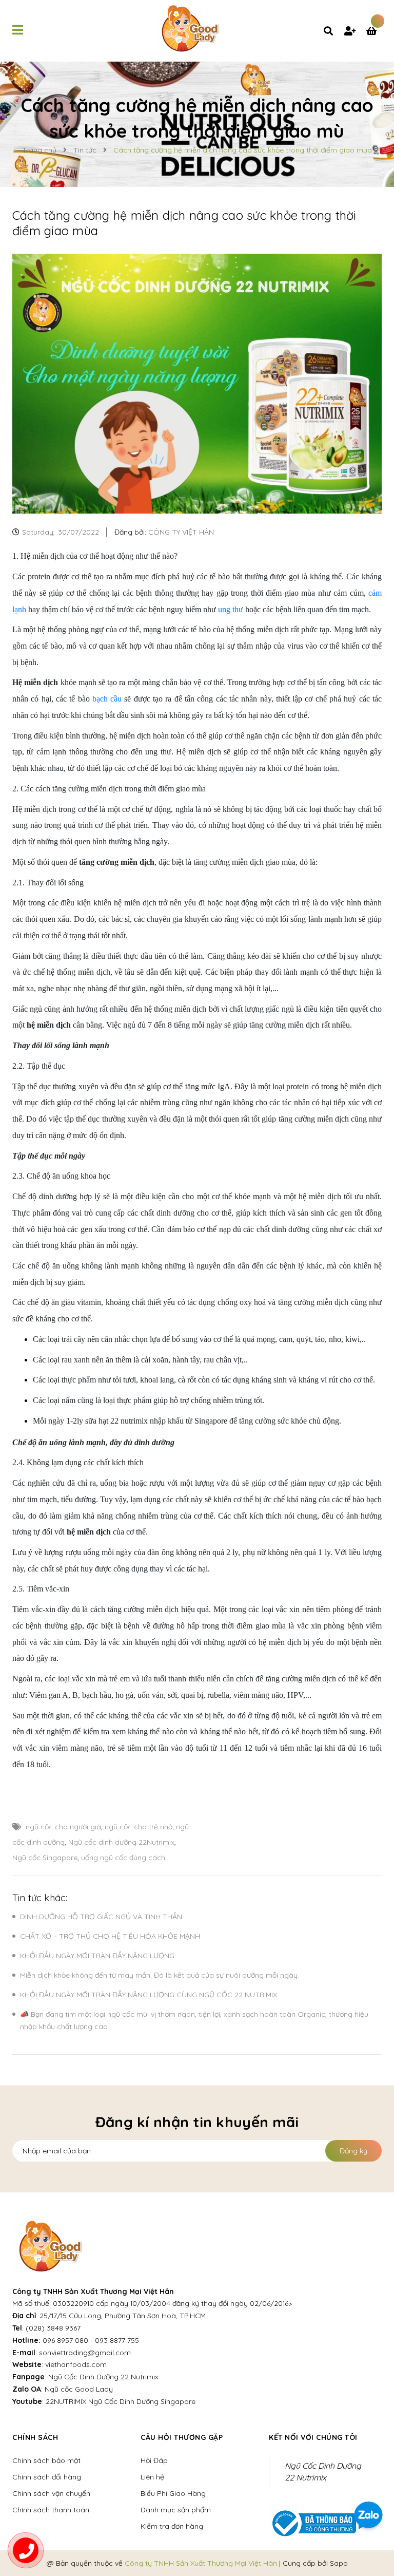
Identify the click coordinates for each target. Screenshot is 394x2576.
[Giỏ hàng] (374, 32)
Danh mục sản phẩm (176, 2510)
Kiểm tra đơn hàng (172, 2526)
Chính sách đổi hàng (47, 2477)
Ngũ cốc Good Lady (79, 2389)
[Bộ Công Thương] (312, 2523)
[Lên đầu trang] (371, 2479)
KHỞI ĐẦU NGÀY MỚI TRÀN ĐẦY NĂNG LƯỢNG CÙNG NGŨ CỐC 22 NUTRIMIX (149, 1995)
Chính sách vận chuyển (51, 2493)
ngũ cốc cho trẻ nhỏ (139, 1827)
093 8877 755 (117, 2340)
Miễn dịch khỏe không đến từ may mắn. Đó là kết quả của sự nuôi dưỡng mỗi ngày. (160, 1975)
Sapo (339, 2563)
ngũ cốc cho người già (63, 1827)
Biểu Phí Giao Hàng (173, 2493)
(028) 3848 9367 (53, 2328)
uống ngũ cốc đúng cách (123, 1858)
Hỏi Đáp (154, 2460)
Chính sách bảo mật (46, 2460)
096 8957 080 (65, 2340)
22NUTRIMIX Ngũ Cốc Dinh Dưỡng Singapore (121, 2401)
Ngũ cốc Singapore (45, 1858)
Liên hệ (152, 2477)
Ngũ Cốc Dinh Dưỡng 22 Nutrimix (103, 2377)
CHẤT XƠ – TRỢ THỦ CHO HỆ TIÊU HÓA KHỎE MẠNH (110, 1936)
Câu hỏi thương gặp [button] (182, 2437)
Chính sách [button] (35, 2437)
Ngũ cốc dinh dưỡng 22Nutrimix (121, 1842)
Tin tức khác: (40, 1898)
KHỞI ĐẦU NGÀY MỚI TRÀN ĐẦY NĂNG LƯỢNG (98, 1956)
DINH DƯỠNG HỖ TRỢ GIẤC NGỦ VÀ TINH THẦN (101, 1917)
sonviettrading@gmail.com (85, 2353)
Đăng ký (353, 2151)
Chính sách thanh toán (51, 2510)
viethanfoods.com (76, 2364)
